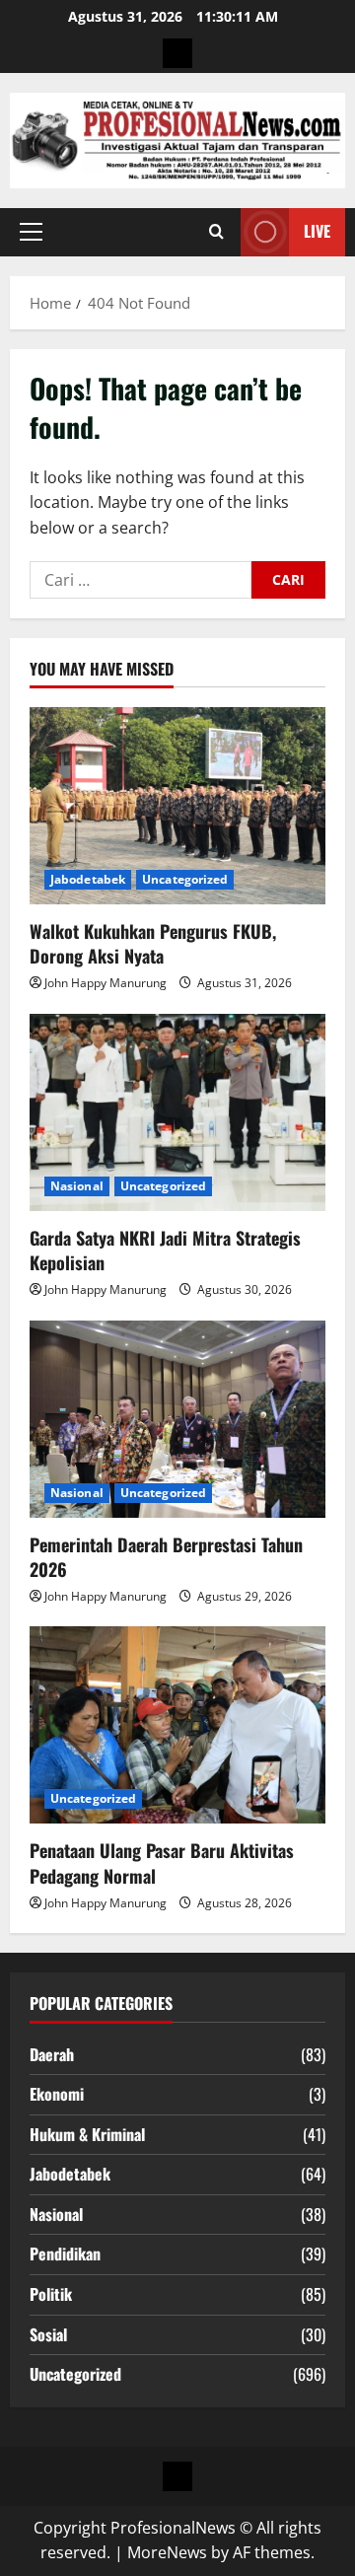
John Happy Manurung (106, 983)
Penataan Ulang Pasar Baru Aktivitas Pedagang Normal (162, 1862)
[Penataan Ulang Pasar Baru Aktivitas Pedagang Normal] (177, 1725)
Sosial (48, 2334)
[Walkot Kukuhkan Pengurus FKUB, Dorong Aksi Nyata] (177, 806)
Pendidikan (65, 2254)
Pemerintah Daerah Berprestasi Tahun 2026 (166, 1557)
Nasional (77, 1186)
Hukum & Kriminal (87, 2134)
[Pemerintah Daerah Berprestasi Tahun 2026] (177, 1419)
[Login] (177, 53)
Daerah (52, 2054)
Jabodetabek (88, 879)
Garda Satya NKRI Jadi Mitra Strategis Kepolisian (165, 1250)
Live (317, 231)
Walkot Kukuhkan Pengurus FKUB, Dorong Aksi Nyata (153, 943)
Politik (51, 2294)
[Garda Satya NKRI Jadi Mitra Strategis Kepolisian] (177, 1112)
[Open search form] (216, 232)
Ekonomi (57, 2094)
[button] (31, 232)
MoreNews (167, 2552)
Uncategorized (185, 879)
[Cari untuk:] (141, 580)
